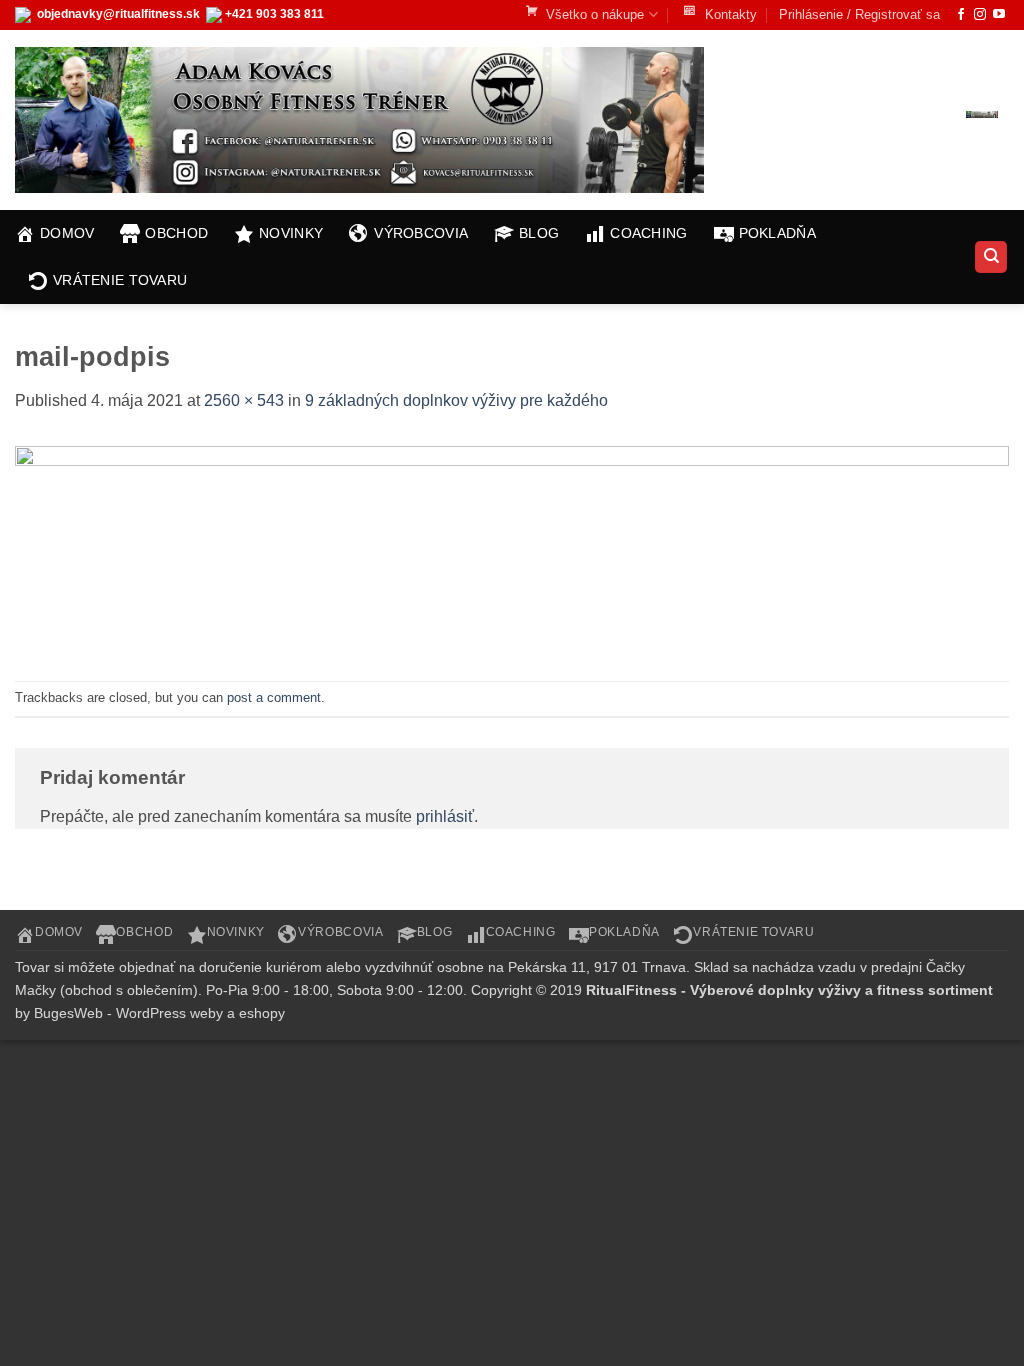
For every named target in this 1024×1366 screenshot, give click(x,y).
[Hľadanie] (991, 257)
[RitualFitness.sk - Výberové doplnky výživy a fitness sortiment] (365, 120)
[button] (927, 115)
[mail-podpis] (512, 549)
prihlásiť (445, 816)
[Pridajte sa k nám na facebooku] (961, 15)
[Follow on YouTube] (999, 15)
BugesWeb (68, 1013)
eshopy (262, 1013)
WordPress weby (169, 1013)
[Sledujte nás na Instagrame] (980, 15)
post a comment (274, 697)
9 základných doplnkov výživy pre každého (456, 400)
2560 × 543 (244, 400)
